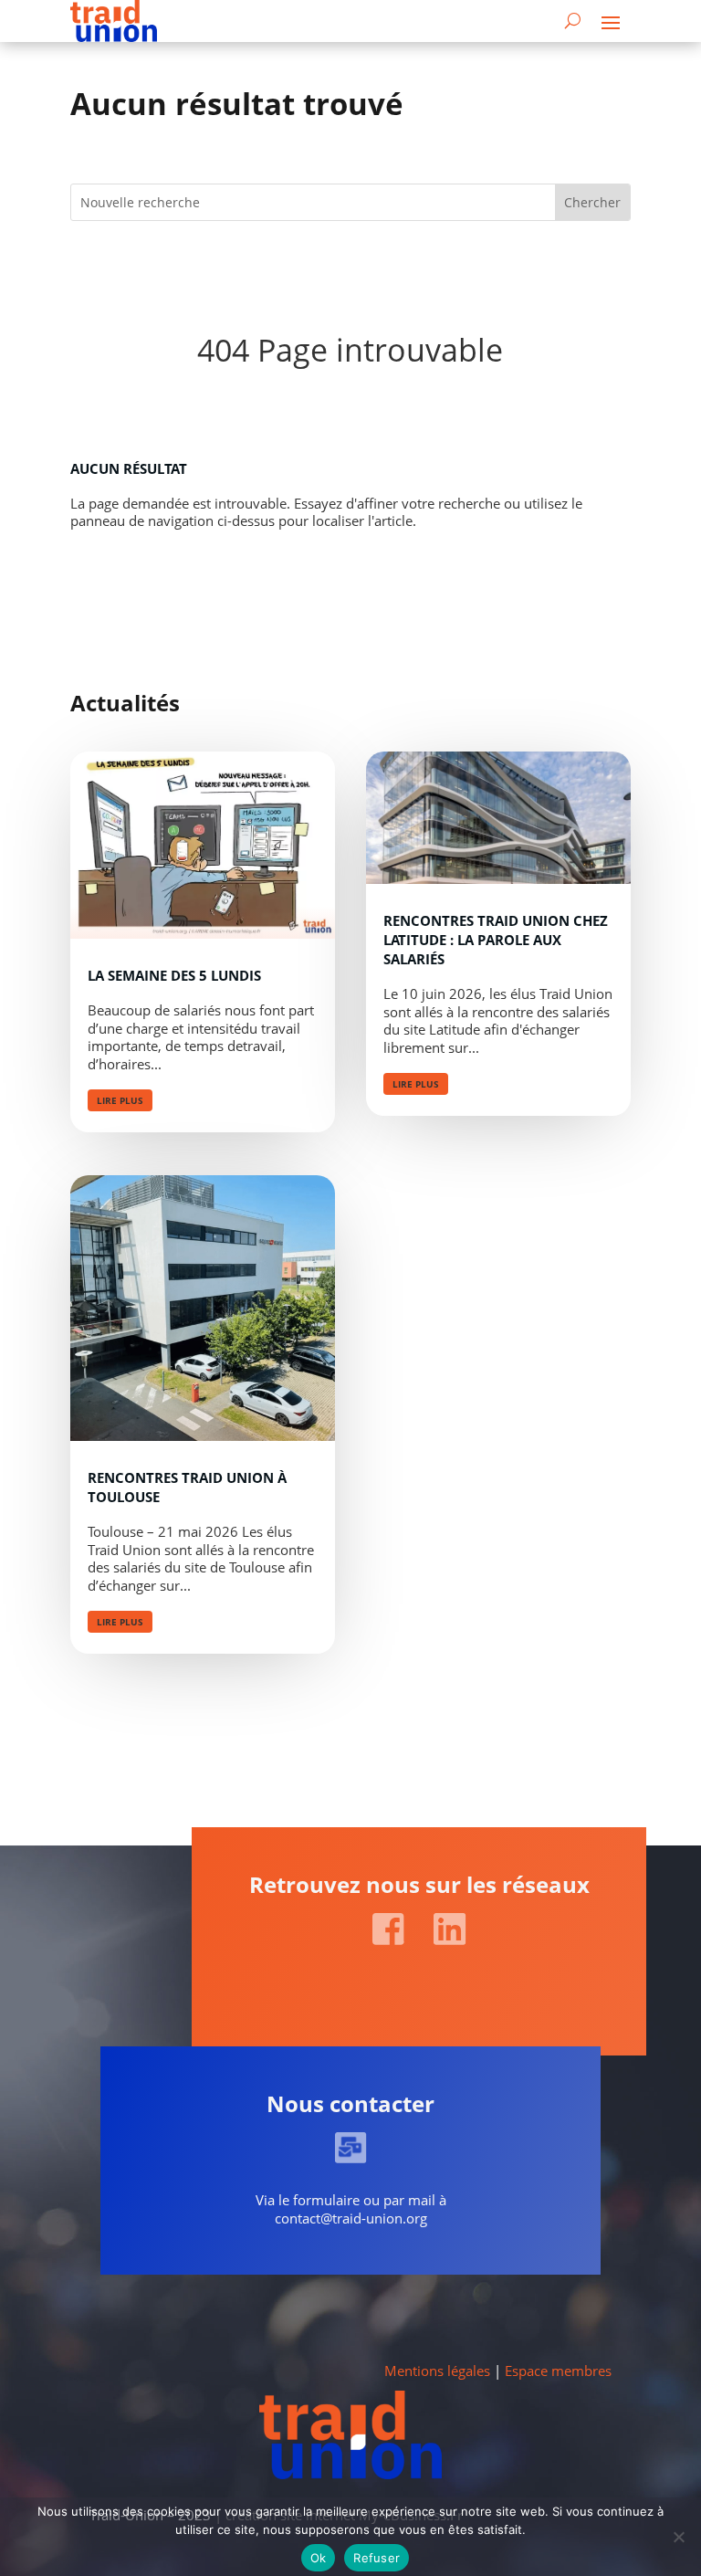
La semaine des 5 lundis (174, 975)
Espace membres (558, 2371)
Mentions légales (437, 2371)
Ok (319, 2558)
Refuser (377, 2558)
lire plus (120, 1100)
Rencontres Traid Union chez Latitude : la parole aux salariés (496, 940)
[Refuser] (678, 2537)
